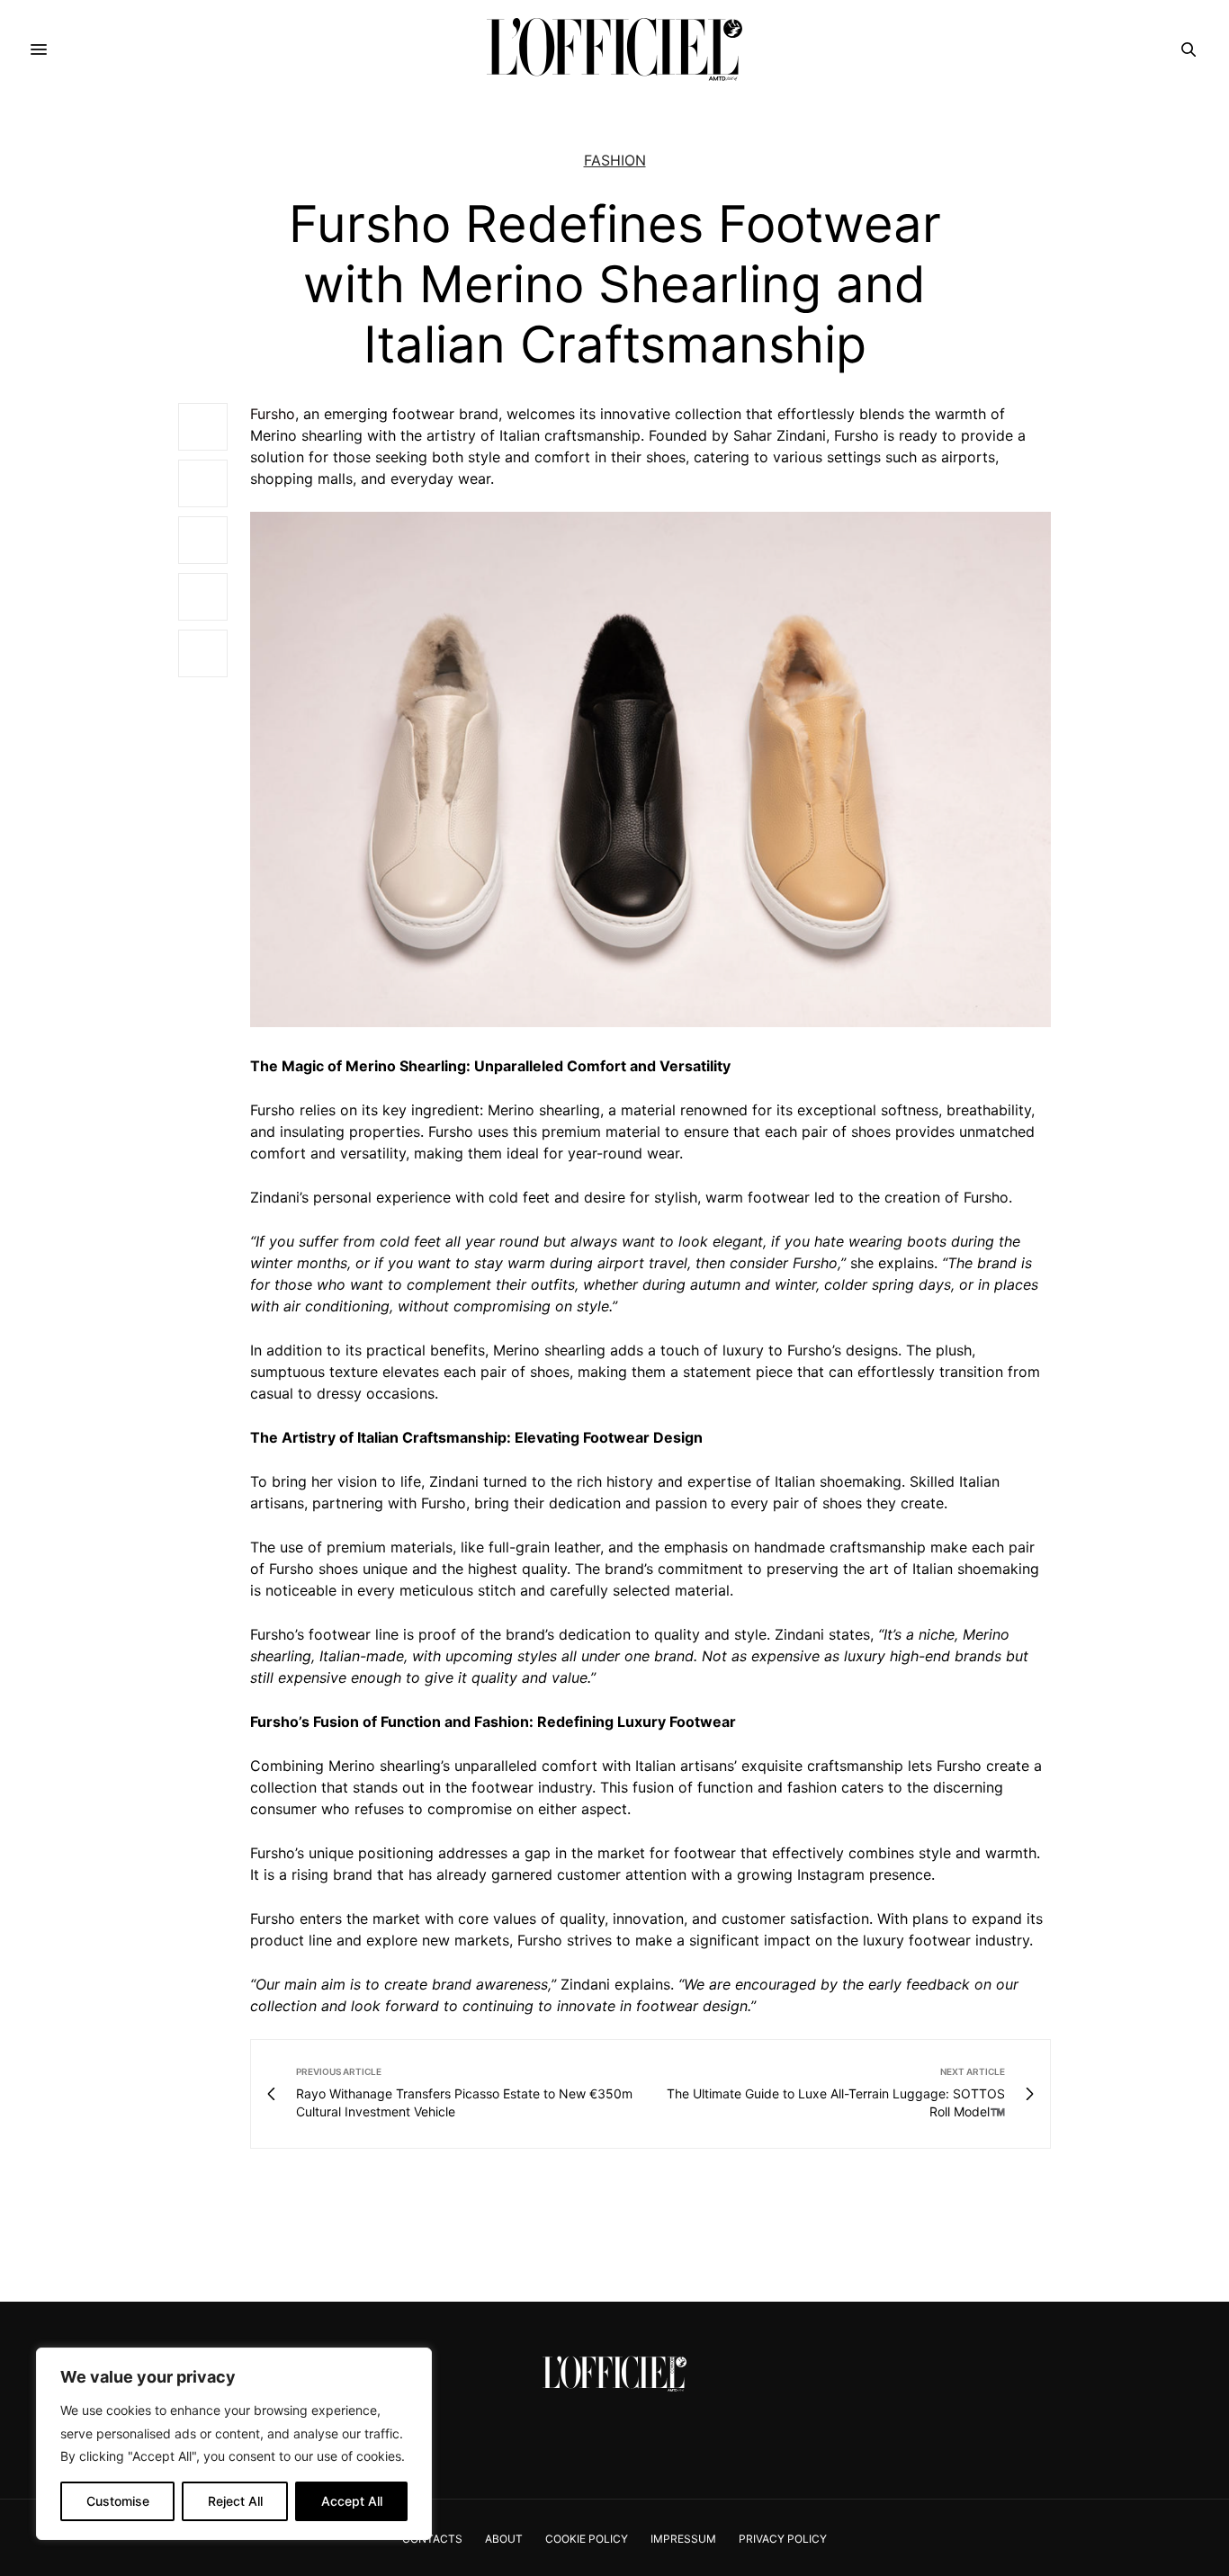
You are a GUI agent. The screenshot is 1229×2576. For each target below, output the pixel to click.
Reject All (235, 2501)
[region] (234, 2444)
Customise (118, 2501)
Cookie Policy (587, 2539)
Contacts (432, 2539)
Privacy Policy (783, 2539)
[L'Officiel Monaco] (614, 49)
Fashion (615, 160)
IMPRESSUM (683, 2539)
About (504, 2539)
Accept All (352, 2501)
